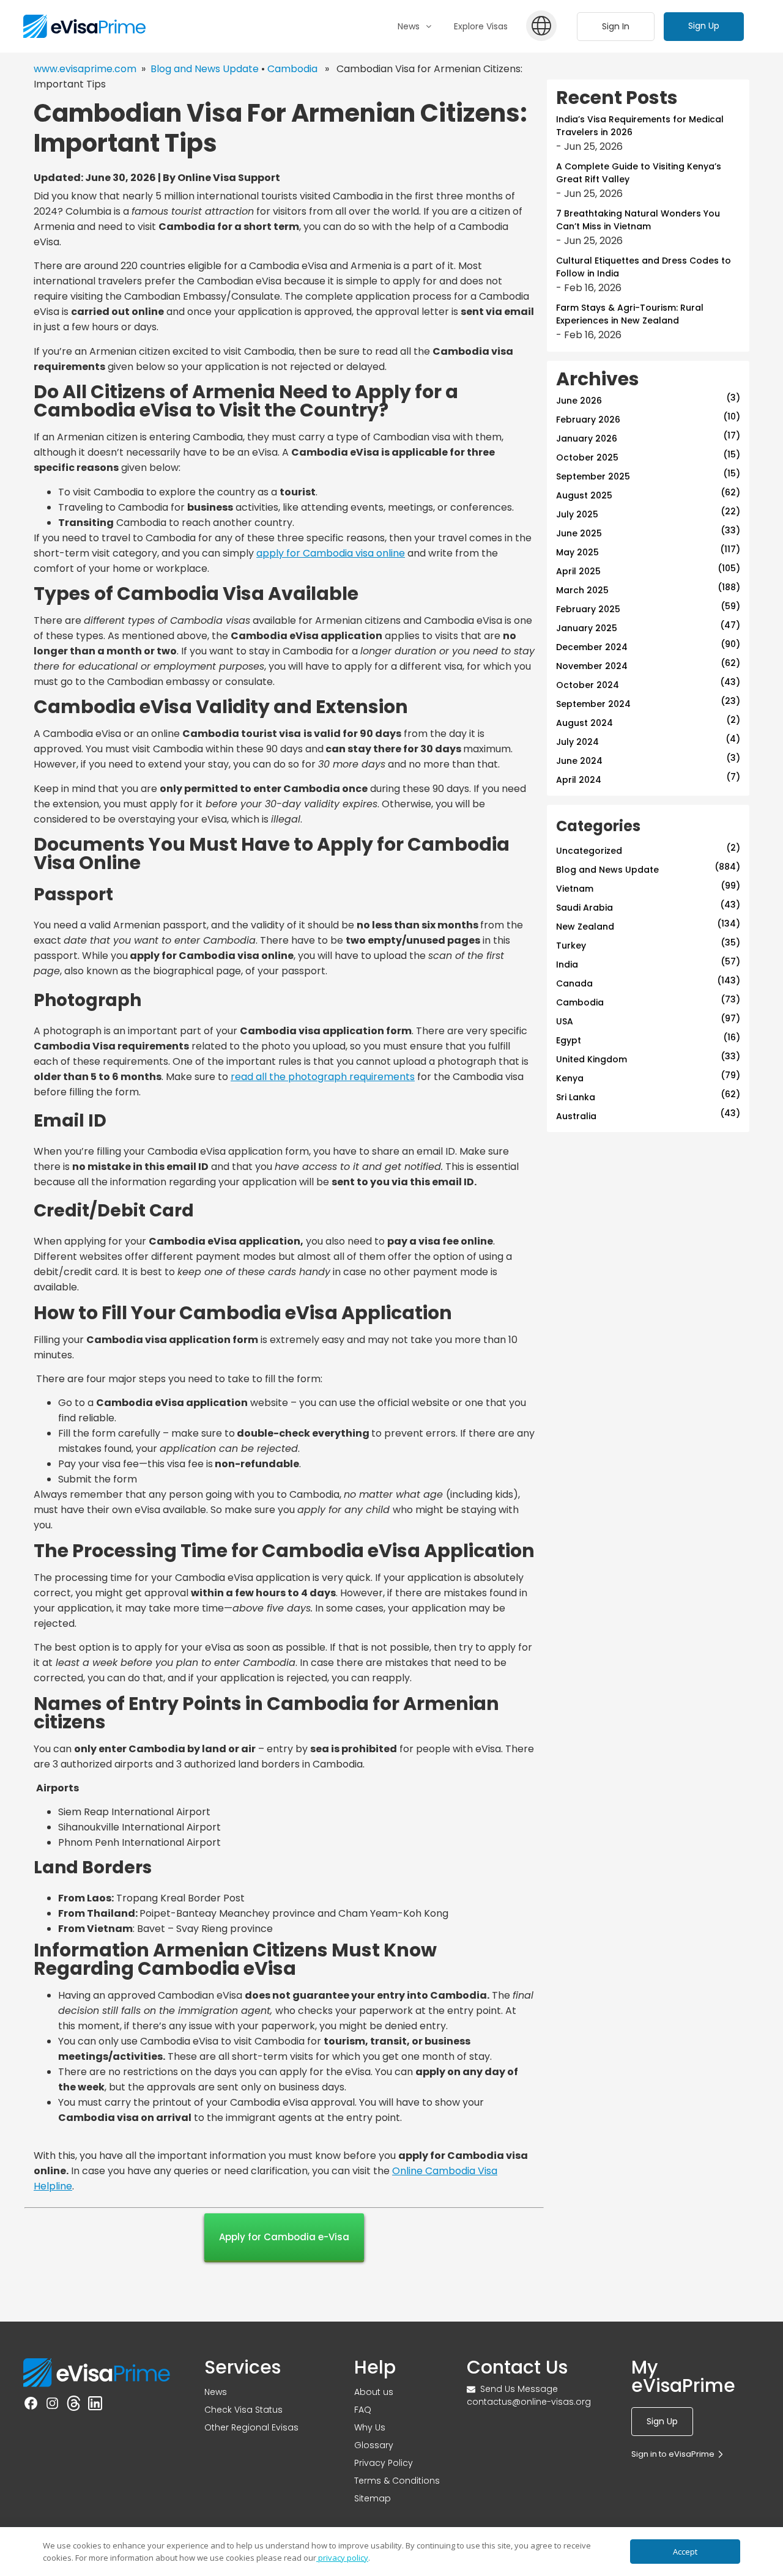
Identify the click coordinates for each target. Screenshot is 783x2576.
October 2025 (587, 457)
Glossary (374, 2445)
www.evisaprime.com (85, 69)
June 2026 (579, 401)
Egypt (569, 1040)
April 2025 (578, 571)
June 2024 (579, 761)
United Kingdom (592, 1059)
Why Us (370, 2427)
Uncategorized (589, 851)
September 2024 (593, 704)
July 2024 (577, 742)
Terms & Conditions (397, 2481)
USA (565, 1021)
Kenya (570, 1078)
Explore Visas (481, 26)
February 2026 (588, 420)
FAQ (363, 2410)
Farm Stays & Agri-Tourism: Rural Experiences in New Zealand (630, 314)
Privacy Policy (384, 2463)
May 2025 (577, 552)
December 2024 (592, 647)
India (567, 964)
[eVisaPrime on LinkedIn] (95, 2405)
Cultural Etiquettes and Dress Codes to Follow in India (644, 267)
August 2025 (584, 495)
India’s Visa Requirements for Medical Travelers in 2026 (640, 126)
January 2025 (587, 628)
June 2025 (579, 533)
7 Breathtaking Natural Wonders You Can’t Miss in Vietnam (638, 220)
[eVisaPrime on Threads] (74, 2405)
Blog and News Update (205, 69)
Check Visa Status (243, 2410)
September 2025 (593, 476)
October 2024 (588, 685)
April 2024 (579, 780)
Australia (576, 1116)
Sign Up (704, 26)
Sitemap (373, 2498)
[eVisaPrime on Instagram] (52, 2405)
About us (374, 2392)
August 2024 (584, 723)
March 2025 (582, 590)
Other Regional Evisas (251, 2427)
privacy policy (342, 2558)
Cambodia (292, 69)
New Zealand (585, 927)
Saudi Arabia (584, 908)
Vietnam (575, 889)
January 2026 (587, 439)
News (216, 2392)
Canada (574, 983)
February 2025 (588, 609)
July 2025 (577, 514)
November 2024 (592, 666)
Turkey (571, 946)
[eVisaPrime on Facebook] (31, 2405)
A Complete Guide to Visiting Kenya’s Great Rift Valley (639, 173)
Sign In (616, 26)
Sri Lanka (576, 1097)
